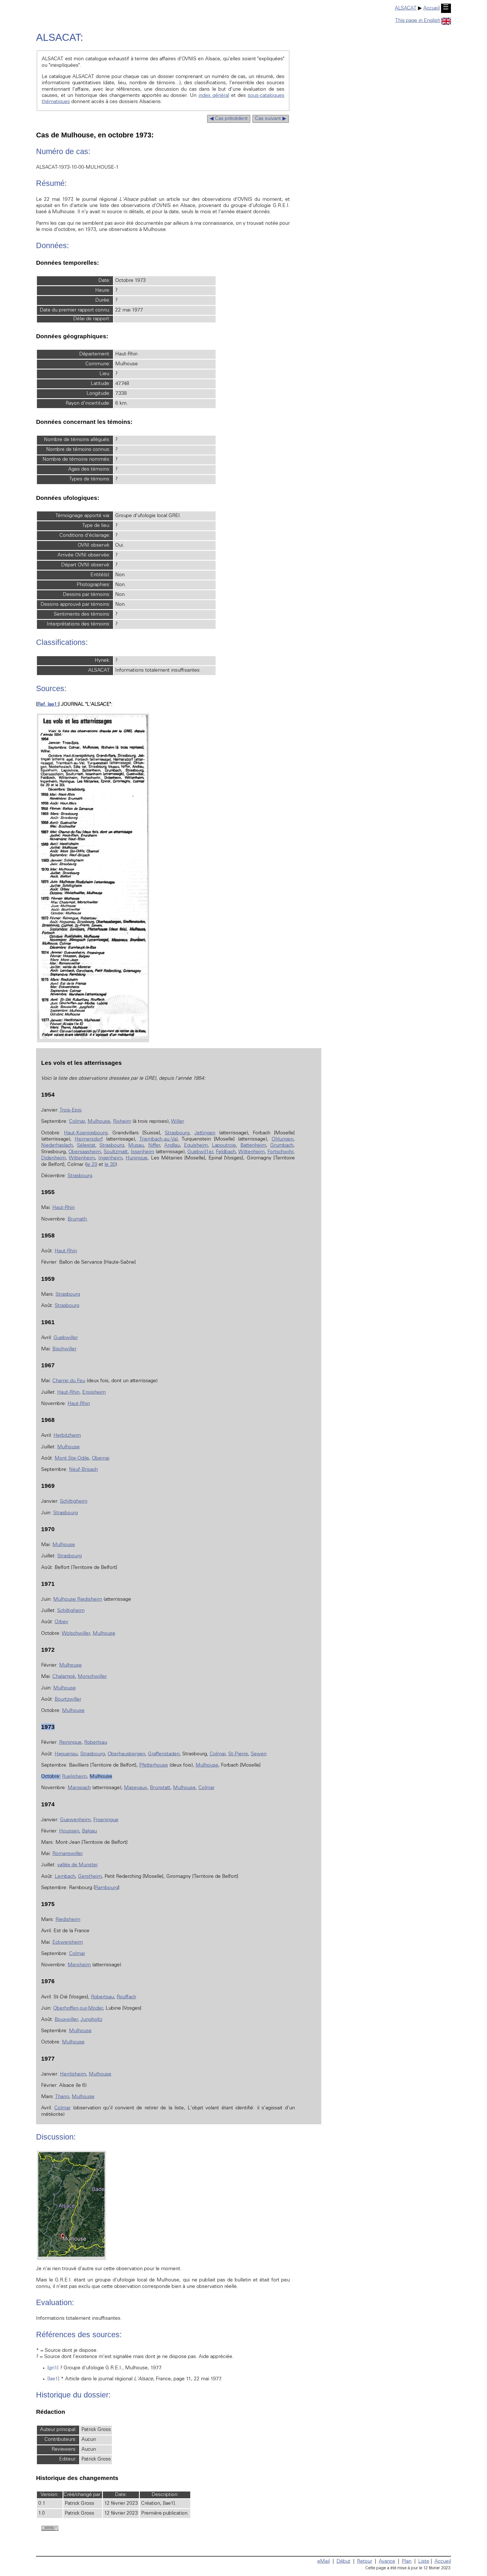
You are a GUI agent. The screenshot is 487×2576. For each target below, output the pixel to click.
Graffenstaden (164, 1754)
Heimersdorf (89, 1139)
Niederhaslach (57, 1146)
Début (343, 2562)
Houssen (69, 1831)
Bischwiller (64, 1349)
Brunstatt (160, 1788)
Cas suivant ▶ (271, 119)
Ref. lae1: (48, 705)
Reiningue (70, 1743)
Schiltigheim (74, 1502)
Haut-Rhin (64, 1208)
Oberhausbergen (126, 1754)
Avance (387, 2562)
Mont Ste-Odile (72, 1459)
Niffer (154, 1146)
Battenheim (253, 1146)
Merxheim (79, 1965)
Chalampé (64, 1677)
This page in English (418, 21)
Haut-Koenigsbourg (86, 1133)
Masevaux (136, 1788)
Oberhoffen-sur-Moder (78, 2009)
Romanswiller (68, 1854)
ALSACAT (406, 8)
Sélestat (86, 1146)
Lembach (65, 1877)
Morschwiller (92, 1677)
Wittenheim (252, 1152)
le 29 (92, 1165)
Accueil (431, 8)
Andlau (172, 1146)
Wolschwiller (76, 1634)
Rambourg (107, 1888)
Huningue (137, 1158)
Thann (62, 2097)
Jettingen (205, 1133)
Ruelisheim (74, 1777)
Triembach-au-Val (158, 1139)
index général (214, 96)
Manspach (79, 1788)
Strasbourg (177, 1133)
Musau (136, 1146)
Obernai (101, 1459)
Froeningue (106, 1820)
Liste (424, 2562)
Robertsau (96, 1743)
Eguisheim (196, 1146)
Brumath (77, 1219)
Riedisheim (68, 1920)
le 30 (110, 1165)
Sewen (259, 1754)
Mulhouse (99, 1122)
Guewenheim (75, 1820)
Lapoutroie (224, 1146)
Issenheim (142, 1152)
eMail (324, 2562)
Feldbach (226, 1152)
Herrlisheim (73, 2074)
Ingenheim (110, 1158)
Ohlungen (283, 1139)
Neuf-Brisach (83, 1470)
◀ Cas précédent (229, 119)
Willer (177, 1122)
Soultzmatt (116, 1152)
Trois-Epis (70, 1110)
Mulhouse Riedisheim (78, 1600)
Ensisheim (94, 1393)
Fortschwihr (280, 1152)
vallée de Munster (78, 1865)
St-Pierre (238, 1754)
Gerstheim (90, 1877)
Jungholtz (91, 2020)
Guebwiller (66, 1338)
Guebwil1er (200, 1152)
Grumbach (282, 1146)
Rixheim (122, 1122)
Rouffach (126, 1997)
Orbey (61, 1622)
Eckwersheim (68, 1943)
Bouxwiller (66, 2020)
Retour (365, 2562)
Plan (407, 2562)
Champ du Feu (69, 1381)
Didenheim (53, 1158)
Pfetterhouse (154, 1765)
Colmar (77, 1122)
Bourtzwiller (68, 1700)
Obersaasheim (85, 1152)
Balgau (89, 1831)
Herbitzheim (67, 1436)
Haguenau (66, 1754)
